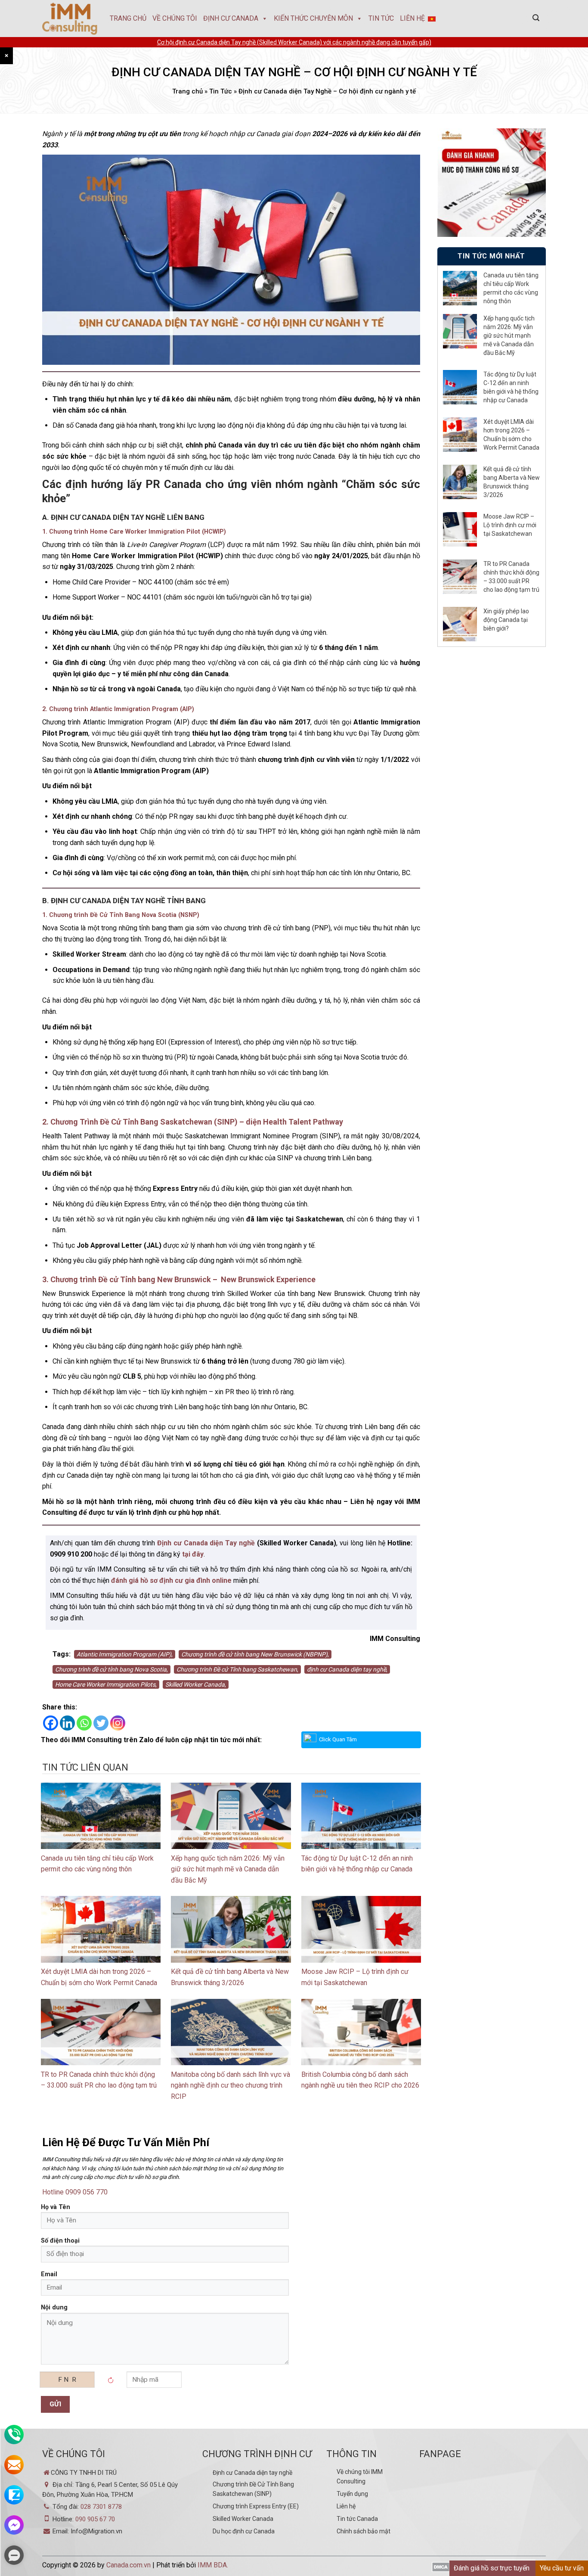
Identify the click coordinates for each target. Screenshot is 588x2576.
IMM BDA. (213, 2565)
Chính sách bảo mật (364, 2531)
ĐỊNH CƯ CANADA (231, 18)
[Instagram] (118, 1723)
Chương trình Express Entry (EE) (256, 2506)
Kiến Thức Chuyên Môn (313, 18)
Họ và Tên (56, 2207)
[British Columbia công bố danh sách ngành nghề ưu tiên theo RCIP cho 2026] (361, 2031)
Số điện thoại (60, 2241)
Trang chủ (128, 18)
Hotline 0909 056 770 (75, 2192)
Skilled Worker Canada (243, 2519)
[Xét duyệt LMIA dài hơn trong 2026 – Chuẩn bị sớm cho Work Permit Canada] (101, 1929)
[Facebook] (51, 1723)
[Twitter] (101, 1723)
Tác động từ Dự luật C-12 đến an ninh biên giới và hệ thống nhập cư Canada (511, 387)
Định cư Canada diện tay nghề (252, 2473)
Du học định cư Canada (244, 2531)
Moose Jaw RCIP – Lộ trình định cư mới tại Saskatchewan (510, 525)
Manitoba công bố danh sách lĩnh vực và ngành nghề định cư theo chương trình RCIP (231, 2085)
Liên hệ (346, 2506)
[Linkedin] (67, 1723)
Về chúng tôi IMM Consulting (360, 2477)
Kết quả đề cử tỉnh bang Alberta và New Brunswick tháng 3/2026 (512, 482)
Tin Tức (381, 18)
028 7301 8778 (101, 2507)
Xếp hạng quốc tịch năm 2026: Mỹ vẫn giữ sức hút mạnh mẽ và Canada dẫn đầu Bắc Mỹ (228, 1869)
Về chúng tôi (175, 18)
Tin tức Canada (357, 2519)
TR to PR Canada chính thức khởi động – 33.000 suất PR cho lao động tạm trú (511, 577)
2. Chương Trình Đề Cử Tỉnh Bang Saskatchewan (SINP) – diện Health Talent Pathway (193, 1122)
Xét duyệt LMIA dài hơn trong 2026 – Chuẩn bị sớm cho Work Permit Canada (511, 435)
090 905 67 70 (95, 2519)
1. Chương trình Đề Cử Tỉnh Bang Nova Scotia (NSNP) (121, 915)
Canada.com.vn (128, 2565)
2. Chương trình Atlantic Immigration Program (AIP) (118, 709)
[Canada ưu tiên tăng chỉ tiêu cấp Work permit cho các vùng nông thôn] (101, 1815)
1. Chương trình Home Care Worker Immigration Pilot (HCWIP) (134, 532)
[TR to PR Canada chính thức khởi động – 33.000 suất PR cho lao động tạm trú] (101, 2031)
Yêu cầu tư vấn (562, 2568)
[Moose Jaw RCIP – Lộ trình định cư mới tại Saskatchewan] (361, 1929)
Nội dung (54, 2307)
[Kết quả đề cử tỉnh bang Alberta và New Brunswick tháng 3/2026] (231, 1929)
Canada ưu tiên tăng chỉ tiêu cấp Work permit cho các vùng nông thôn (511, 288)
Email (49, 2274)
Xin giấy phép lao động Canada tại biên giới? (506, 620)
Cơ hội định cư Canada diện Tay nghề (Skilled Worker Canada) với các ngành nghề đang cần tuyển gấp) (294, 42)
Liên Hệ (412, 18)
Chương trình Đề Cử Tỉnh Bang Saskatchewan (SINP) (253, 2489)
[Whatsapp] (84, 1723)
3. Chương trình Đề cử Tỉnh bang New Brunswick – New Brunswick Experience (179, 1279)
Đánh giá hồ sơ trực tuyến (492, 2568)
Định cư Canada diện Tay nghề (206, 1543)
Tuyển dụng (352, 2494)
